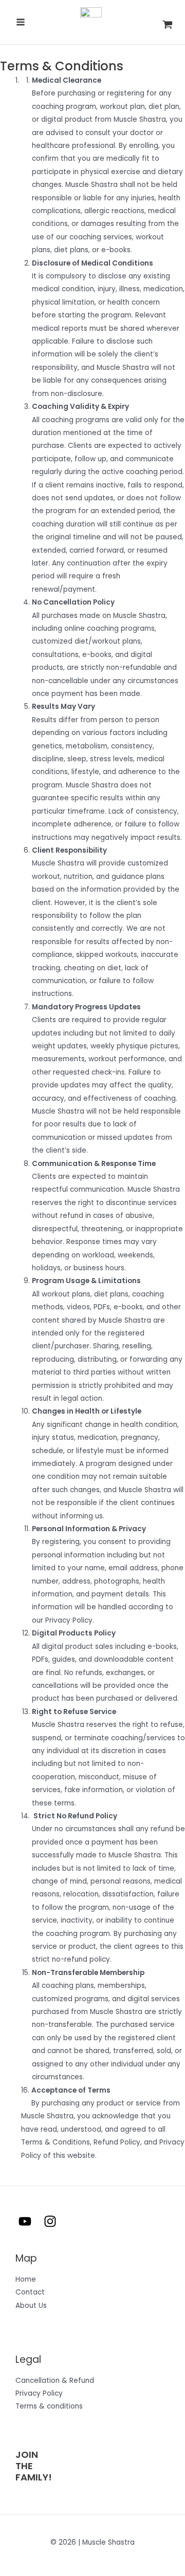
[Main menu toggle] (20, 22)
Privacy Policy (39, 2393)
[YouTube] (25, 2221)
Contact (30, 2292)
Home (26, 2279)
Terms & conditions (49, 2406)
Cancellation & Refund (55, 2381)
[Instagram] (50, 2221)
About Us (31, 2306)
